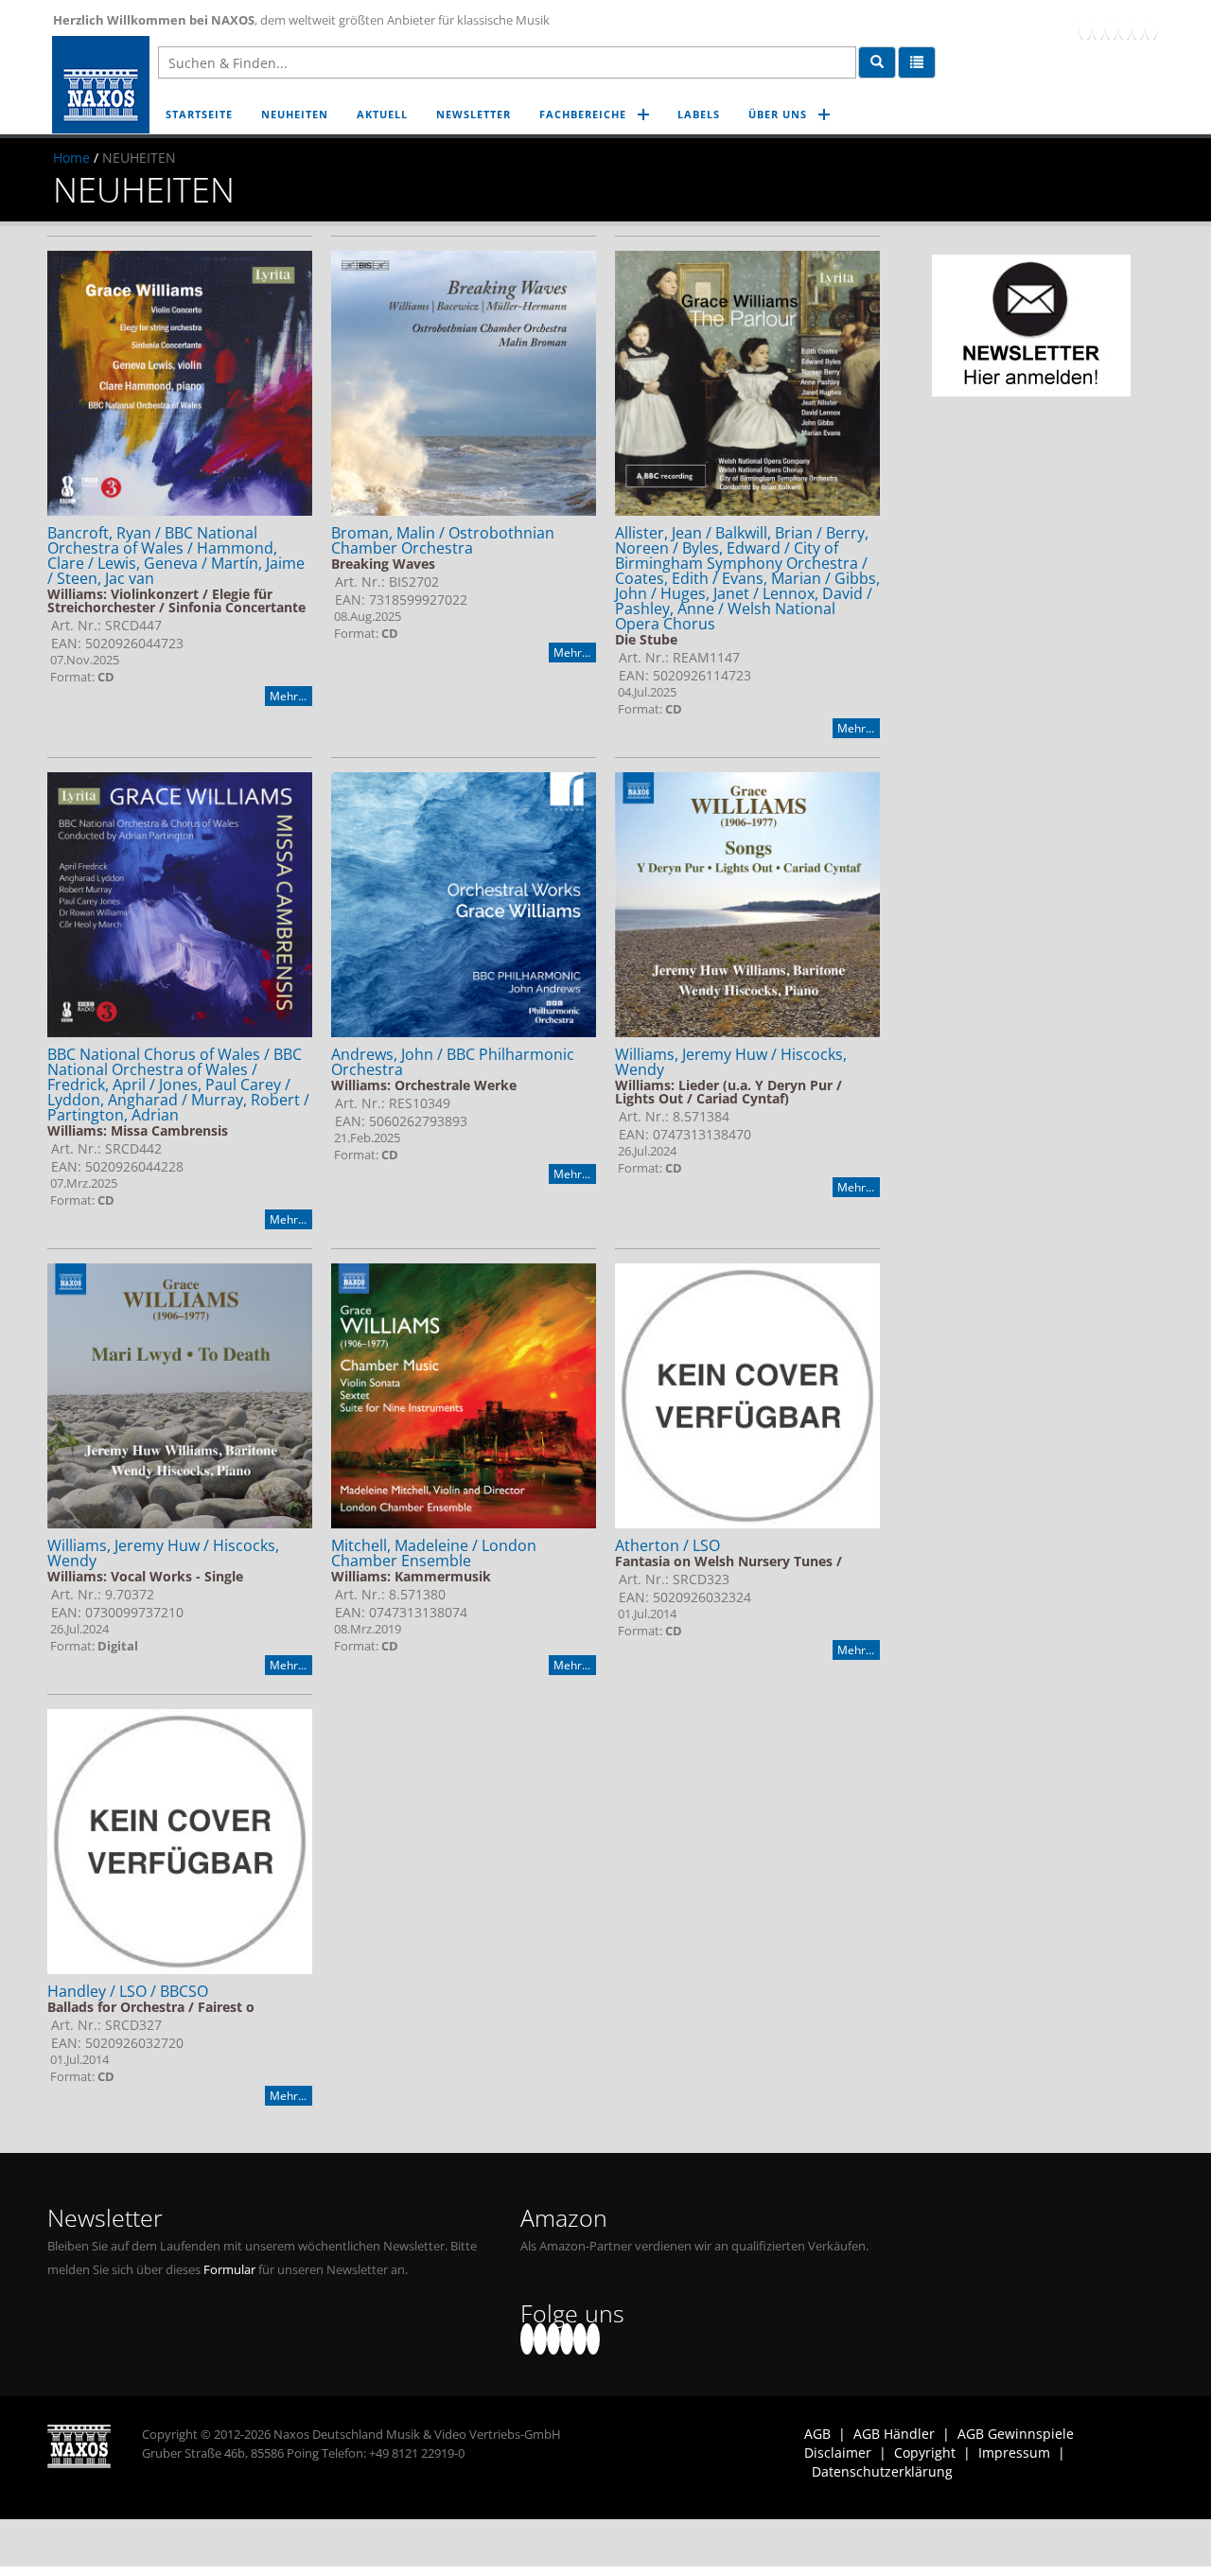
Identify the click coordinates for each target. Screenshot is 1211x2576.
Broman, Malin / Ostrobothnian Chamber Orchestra (443, 540)
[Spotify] (1151, 24)
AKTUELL (382, 114)
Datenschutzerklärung (882, 2471)
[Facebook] (1085, 24)
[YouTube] (1112, 24)
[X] (1098, 24)
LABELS (699, 114)
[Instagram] (1138, 24)
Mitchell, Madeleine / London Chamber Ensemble (434, 1553)
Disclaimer (838, 2452)
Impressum (1014, 2452)
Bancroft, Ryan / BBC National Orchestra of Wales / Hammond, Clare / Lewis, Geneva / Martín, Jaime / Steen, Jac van (176, 556)
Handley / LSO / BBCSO (128, 1991)
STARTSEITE (199, 114)
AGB (817, 2434)
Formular (229, 2270)
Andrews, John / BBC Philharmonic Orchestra (453, 1062)
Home (71, 158)
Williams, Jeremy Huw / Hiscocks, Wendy (731, 1062)
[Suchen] (877, 62)
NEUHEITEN (295, 114)
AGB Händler (894, 2434)
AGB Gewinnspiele (1016, 2434)
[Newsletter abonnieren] (1031, 326)
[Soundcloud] (1125, 24)
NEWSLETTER (474, 114)
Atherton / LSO (667, 1545)
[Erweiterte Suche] (917, 62)
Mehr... (288, 696)
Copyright (925, 2452)
